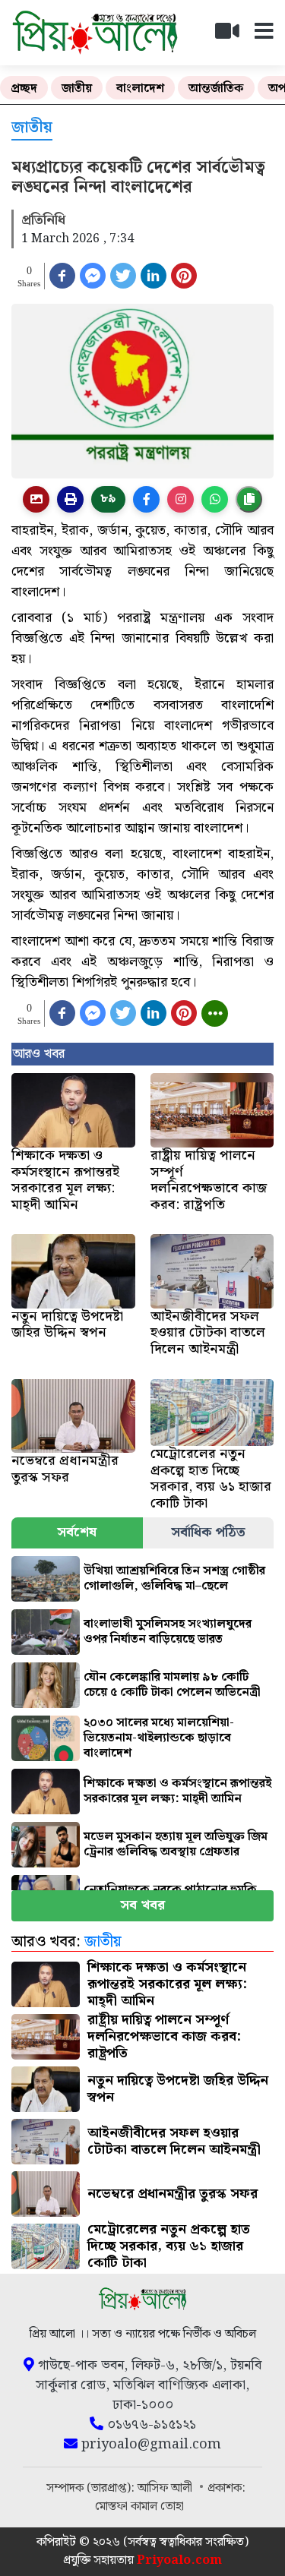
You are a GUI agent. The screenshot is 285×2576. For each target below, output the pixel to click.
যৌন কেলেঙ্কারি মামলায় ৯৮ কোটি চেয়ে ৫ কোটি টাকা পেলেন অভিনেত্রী (172, 1685)
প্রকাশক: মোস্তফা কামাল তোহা (170, 2497)
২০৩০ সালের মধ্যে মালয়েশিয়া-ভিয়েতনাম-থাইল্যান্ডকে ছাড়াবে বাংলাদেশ (159, 1738)
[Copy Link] (249, 499)
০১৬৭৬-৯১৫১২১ (150, 2425)
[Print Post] (36, 499)
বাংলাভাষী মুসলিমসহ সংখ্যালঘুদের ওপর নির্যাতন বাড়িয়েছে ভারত (168, 1632)
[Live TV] (233, 35)
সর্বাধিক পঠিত (208, 1532)
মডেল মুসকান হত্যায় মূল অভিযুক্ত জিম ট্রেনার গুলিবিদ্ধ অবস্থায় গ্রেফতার (176, 1844)
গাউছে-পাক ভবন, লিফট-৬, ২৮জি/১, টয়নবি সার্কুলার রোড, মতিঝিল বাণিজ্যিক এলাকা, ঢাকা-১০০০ (148, 2385)
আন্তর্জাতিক (216, 88)
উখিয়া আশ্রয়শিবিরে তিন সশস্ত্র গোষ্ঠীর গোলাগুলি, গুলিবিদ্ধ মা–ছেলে (174, 1578)
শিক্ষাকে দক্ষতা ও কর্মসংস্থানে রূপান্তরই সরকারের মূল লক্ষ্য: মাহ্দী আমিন (177, 1791)
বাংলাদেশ (140, 88)
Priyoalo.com (179, 2560)
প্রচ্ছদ (24, 88)
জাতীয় (77, 88)
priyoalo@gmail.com (149, 2445)
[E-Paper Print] (70, 499)
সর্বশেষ (77, 1532)
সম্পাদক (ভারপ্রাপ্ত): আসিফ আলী (121, 2488)
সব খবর (142, 1905)
